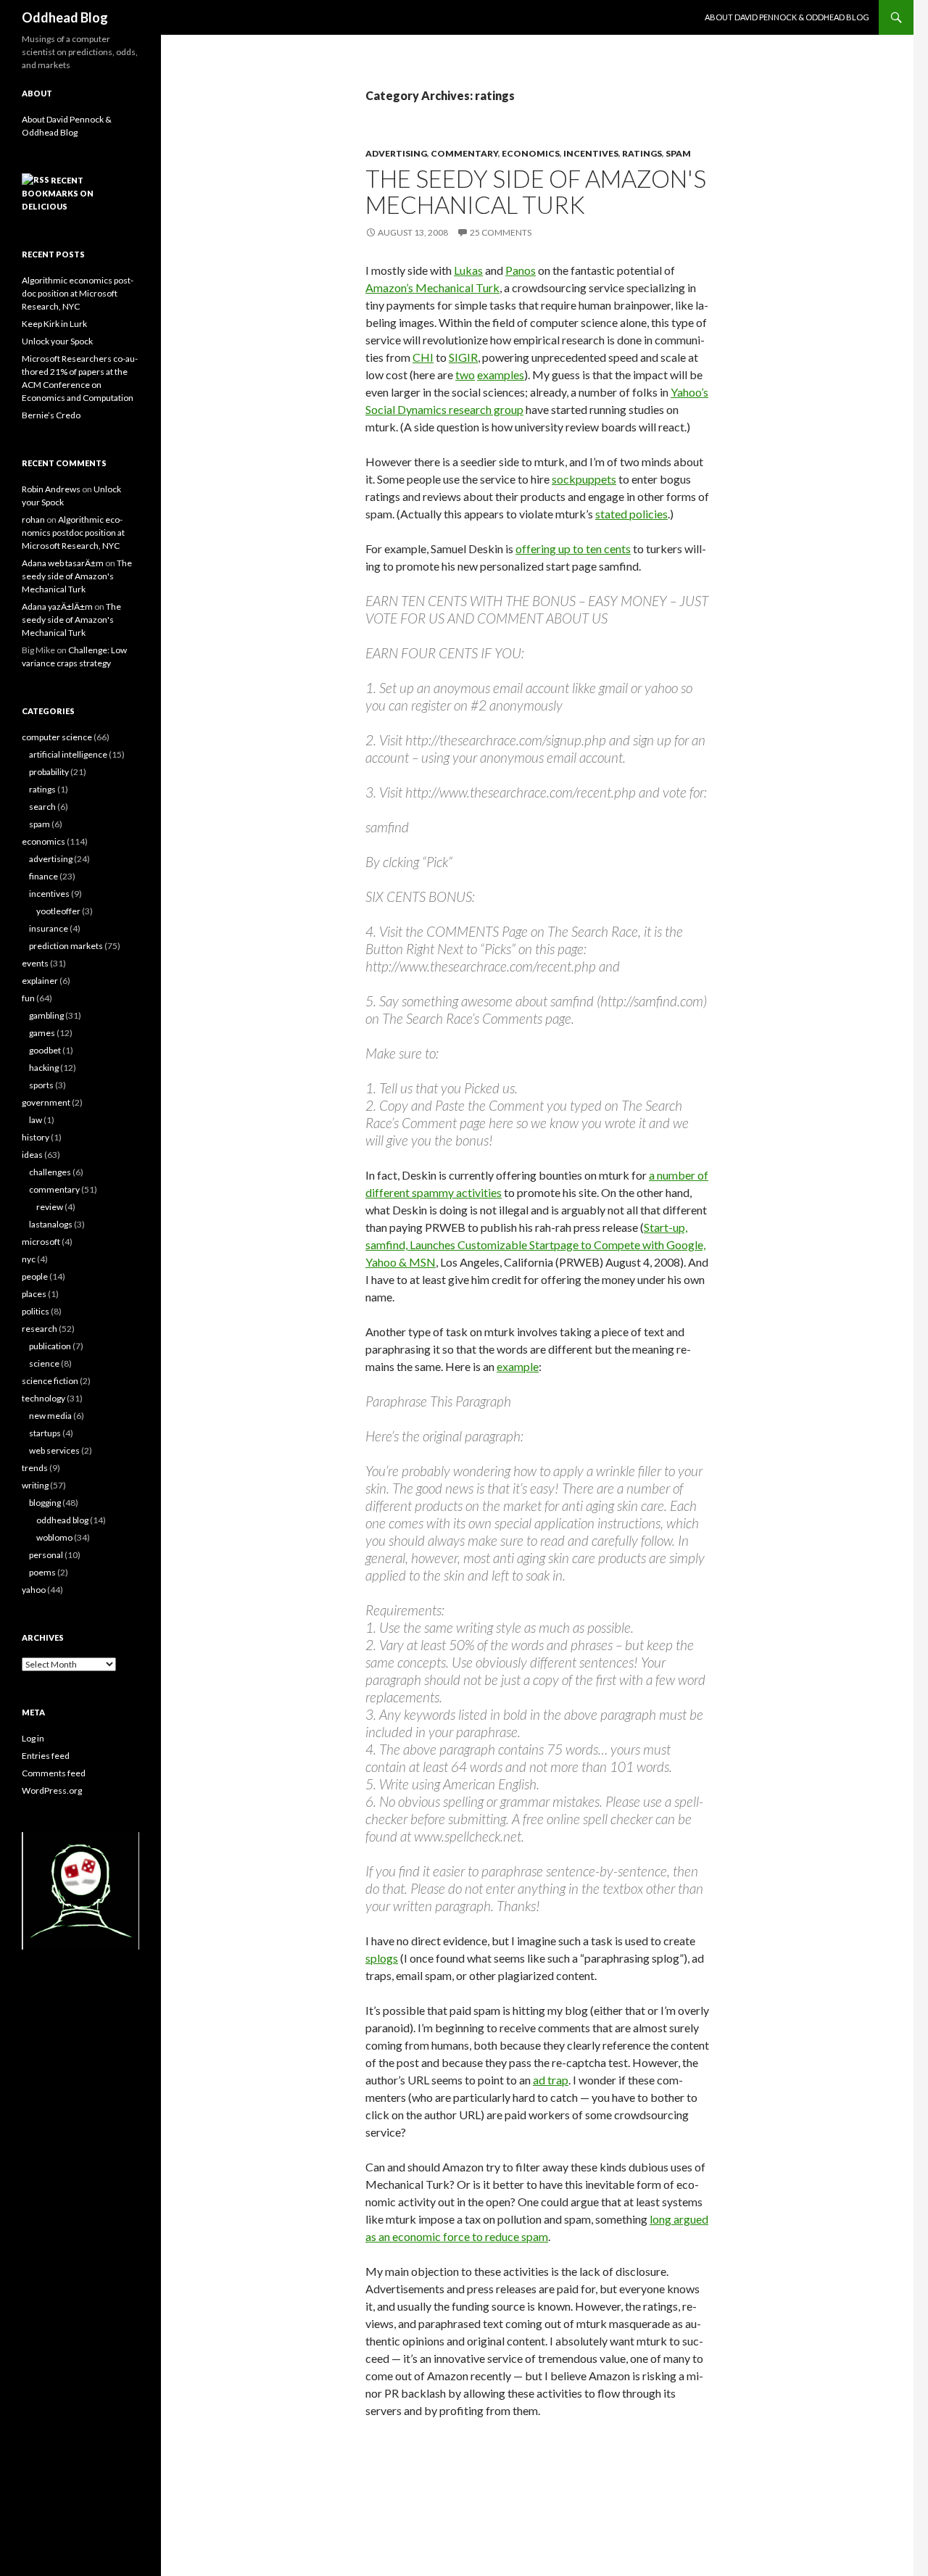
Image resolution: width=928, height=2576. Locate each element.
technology (43, 1398)
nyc (29, 1259)
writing (35, 1485)
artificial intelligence (68, 754)
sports (41, 1085)
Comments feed (54, 1773)
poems (42, 1572)
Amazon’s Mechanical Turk (432, 287)
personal (46, 1555)
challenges (50, 1172)
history (36, 1137)
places (34, 1294)
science (44, 1363)
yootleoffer (58, 911)
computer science (57, 737)
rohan (33, 519)
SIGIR (463, 357)
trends (35, 1468)
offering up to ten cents (573, 548)
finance (43, 876)
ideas (32, 1155)
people (35, 1276)
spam (678, 153)
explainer (40, 981)
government (46, 1102)
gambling (46, 1015)
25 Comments (501, 232)
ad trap (551, 2080)
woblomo (54, 1537)
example (518, 1366)
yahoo (34, 1590)
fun (28, 998)
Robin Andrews (51, 489)
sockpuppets (584, 479)
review (50, 1207)
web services (54, 1450)
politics (36, 1311)
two (465, 374)
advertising (396, 153)
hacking (44, 1068)
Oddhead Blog (65, 17)
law (36, 1120)
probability (49, 772)
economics (531, 153)
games (42, 1033)
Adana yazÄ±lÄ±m (57, 606)
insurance (49, 928)
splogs (382, 1958)
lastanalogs (51, 1224)
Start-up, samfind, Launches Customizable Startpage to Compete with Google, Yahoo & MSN (535, 1244)
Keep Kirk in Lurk (54, 324)
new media (50, 1416)
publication (50, 1346)
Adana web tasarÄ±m (63, 563)
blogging (45, 1503)
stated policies (631, 514)
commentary (464, 153)
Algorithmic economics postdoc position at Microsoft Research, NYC (78, 293)
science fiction (50, 1381)
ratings (642, 153)
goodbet (45, 1050)
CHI (423, 357)
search (42, 807)
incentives (591, 153)
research (40, 1329)
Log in (33, 1738)
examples (501, 374)
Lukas (468, 270)
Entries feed (46, 1756)
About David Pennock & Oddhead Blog (787, 17)
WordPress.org (52, 1790)
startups (45, 1433)
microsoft (41, 1242)
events (35, 963)
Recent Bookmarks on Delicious (58, 193)
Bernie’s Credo (51, 415)
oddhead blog (62, 1520)
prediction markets (66, 946)
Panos (521, 270)
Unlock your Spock (57, 341)
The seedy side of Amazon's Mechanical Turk (536, 191)
